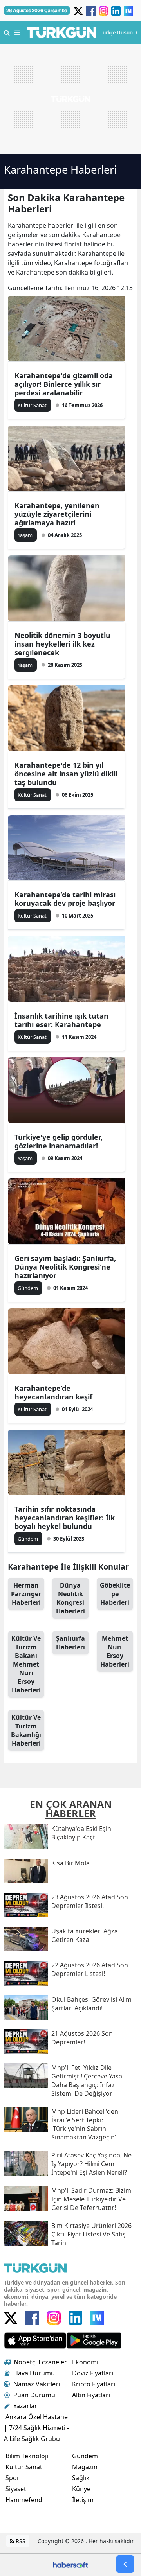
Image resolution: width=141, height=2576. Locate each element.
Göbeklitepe (115, 1594)
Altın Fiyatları (91, 2395)
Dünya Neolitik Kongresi (70, 1598)
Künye (81, 2489)
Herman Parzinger (26, 1594)
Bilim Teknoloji (27, 2456)
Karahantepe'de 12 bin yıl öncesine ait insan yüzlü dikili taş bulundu (66, 774)
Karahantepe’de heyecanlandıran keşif (53, 1392)
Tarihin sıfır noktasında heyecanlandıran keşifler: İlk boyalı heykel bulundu (65, 1518)
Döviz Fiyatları (93, 2373)
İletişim (83, 2500)
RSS (20, 2541)
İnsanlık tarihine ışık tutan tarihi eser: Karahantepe (61, 1020)
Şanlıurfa (70, 1643)
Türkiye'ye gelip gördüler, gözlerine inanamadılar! (59, 1141)
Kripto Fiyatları (94, 2384)
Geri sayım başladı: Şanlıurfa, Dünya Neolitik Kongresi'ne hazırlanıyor (65, 1267)
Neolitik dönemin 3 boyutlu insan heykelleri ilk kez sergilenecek (62, 644)
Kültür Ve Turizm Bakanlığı (26, 1730)
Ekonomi (85, 2362)
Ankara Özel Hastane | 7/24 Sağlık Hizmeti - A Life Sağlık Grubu (36, 2428)
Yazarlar (25, 2406)
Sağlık (81, 2478)
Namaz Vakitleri (37, 2384)
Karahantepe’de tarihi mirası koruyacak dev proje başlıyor (65, 899)
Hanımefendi (25, 2500)
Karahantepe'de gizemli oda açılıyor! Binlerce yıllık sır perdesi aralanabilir (64, 384)
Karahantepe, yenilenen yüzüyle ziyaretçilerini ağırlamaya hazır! (57, 514)
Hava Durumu (34, 2373)
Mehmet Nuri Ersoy (115, 1651)
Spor (13, 2478)
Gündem (85, 2456)
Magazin (85, 2467)
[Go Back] (125, 2564)
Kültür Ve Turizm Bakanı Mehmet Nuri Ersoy (26, 1664)
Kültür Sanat (24, 2467)
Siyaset (16, 2489)
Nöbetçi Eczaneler (40, 2362)
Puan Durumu (34, 2395)
